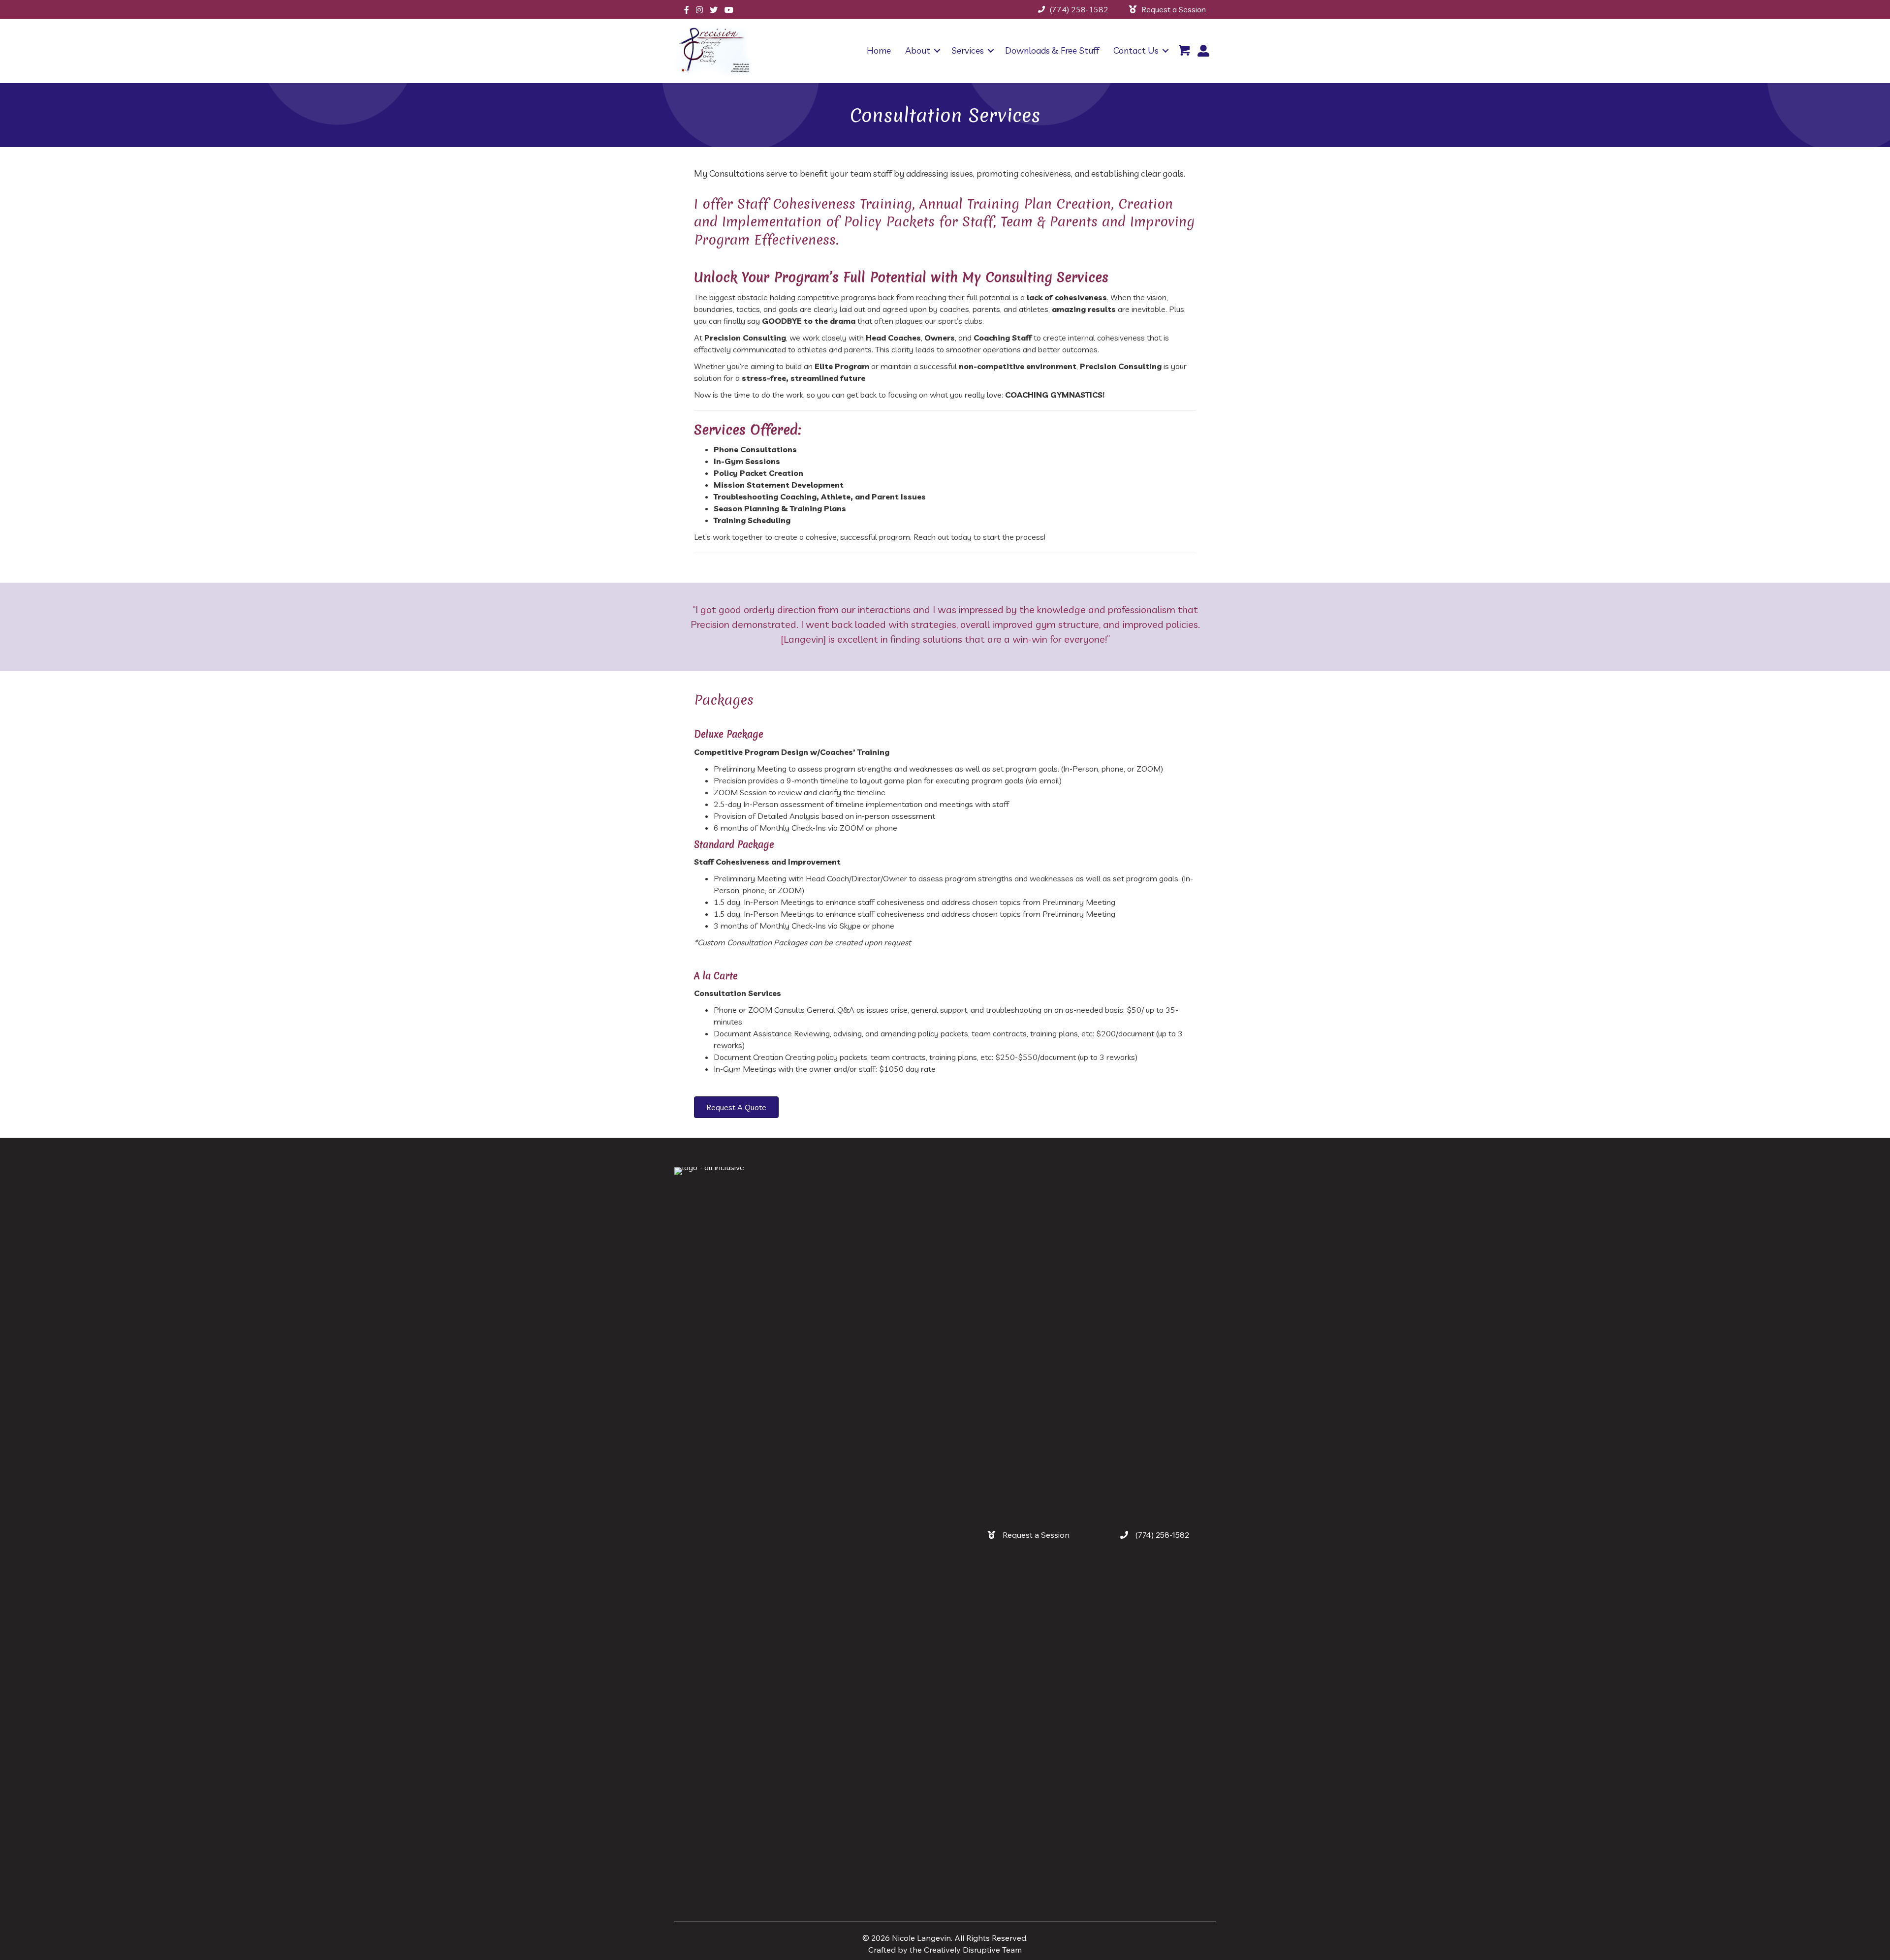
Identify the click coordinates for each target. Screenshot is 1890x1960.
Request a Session (1174, 9)
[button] (937, 51)
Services (968, 50)
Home (879, 50)
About (918, 50)
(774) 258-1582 (1079, 9)
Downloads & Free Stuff (1052, 50)
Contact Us (1136, 50)
